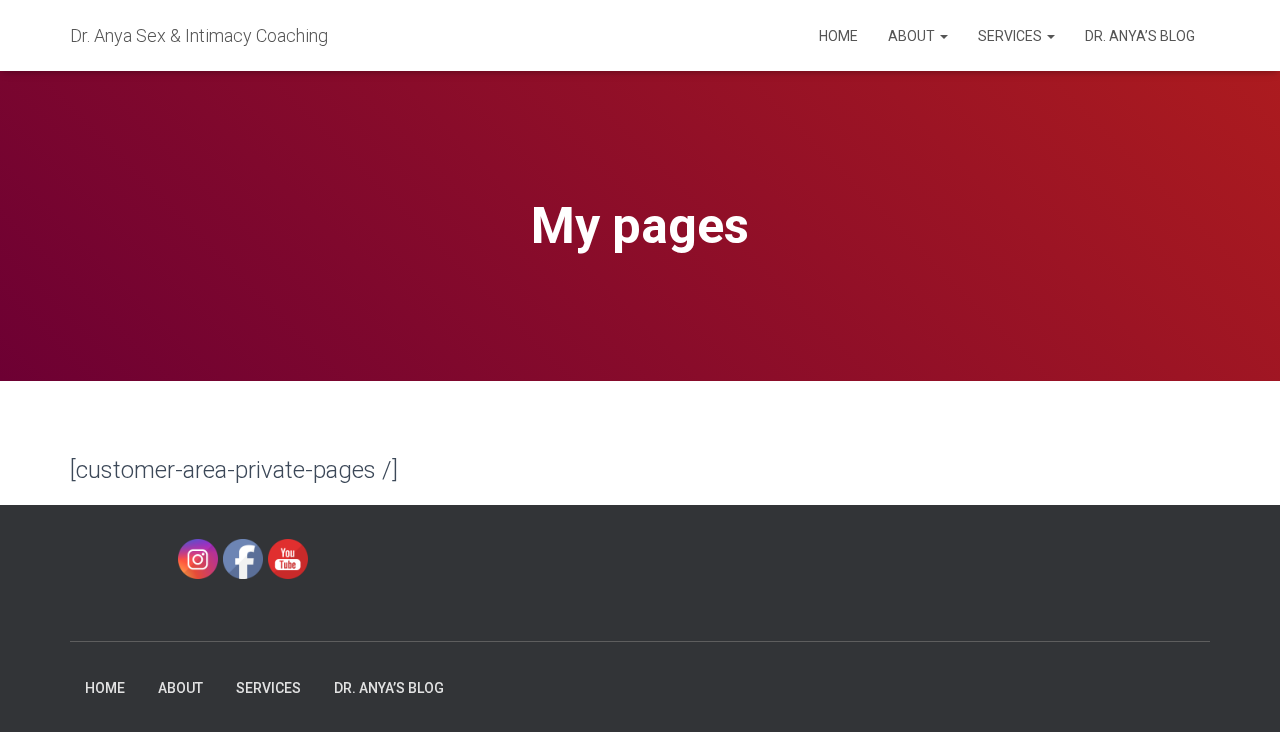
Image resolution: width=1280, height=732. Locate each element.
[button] (943, 36)
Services (1011, 36)
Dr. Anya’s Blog (1140, 36)
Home (838, 36)
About (913, 36)
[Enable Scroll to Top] (1240, 692)
